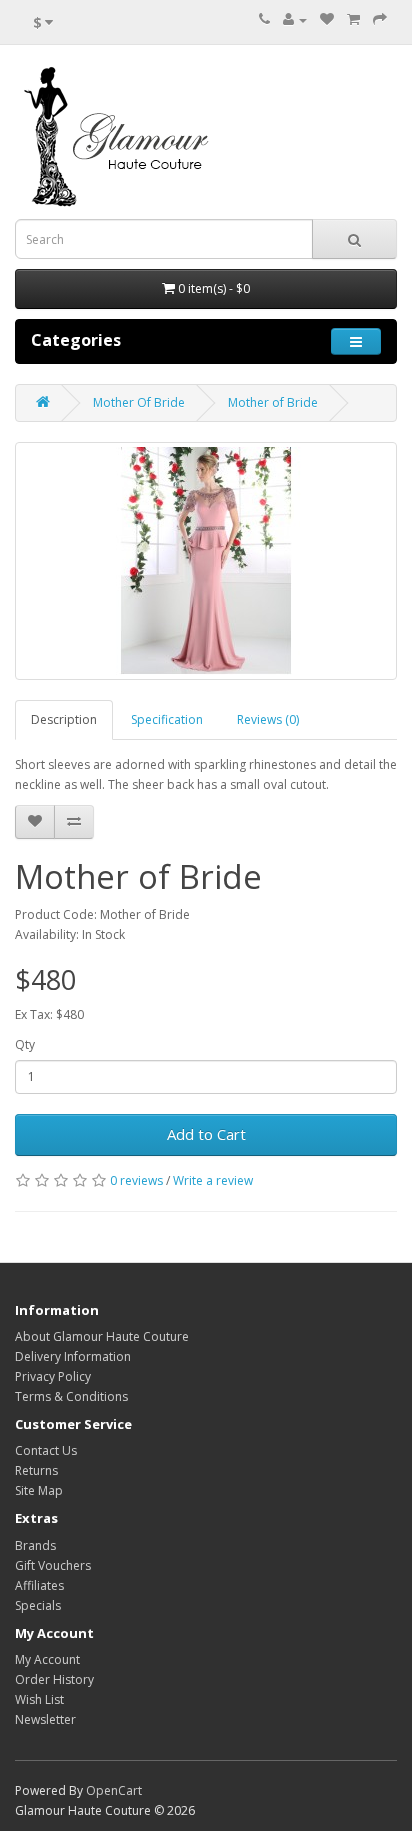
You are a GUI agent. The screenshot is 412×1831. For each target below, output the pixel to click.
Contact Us (46, 1450)
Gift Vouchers (53, 1565)
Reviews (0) (268, 719)
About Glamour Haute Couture (102, 1336)
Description (64, 719)
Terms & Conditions (71, 1396)
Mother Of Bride (139, 402)
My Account (47, 1659)
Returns (36, 1470)
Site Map (39, 1490)
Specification (167, 719)
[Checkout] (380, 19)
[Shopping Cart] (353, 19)
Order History (54, 1679)
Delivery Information (73, 1356)
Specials (38, 1605)
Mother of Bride (273, 402)
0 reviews (136, 1180)
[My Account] (295, 19)
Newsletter (45, 1719)
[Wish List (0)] (327, 19)
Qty (25, 1044)
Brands (35, 1545)
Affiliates (39, 1585)
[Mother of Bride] (206, 561)
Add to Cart (206, 1134)
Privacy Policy (53, 1376)
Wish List (39, 1699)
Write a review (213, 1180)
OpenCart (114, 1790)
